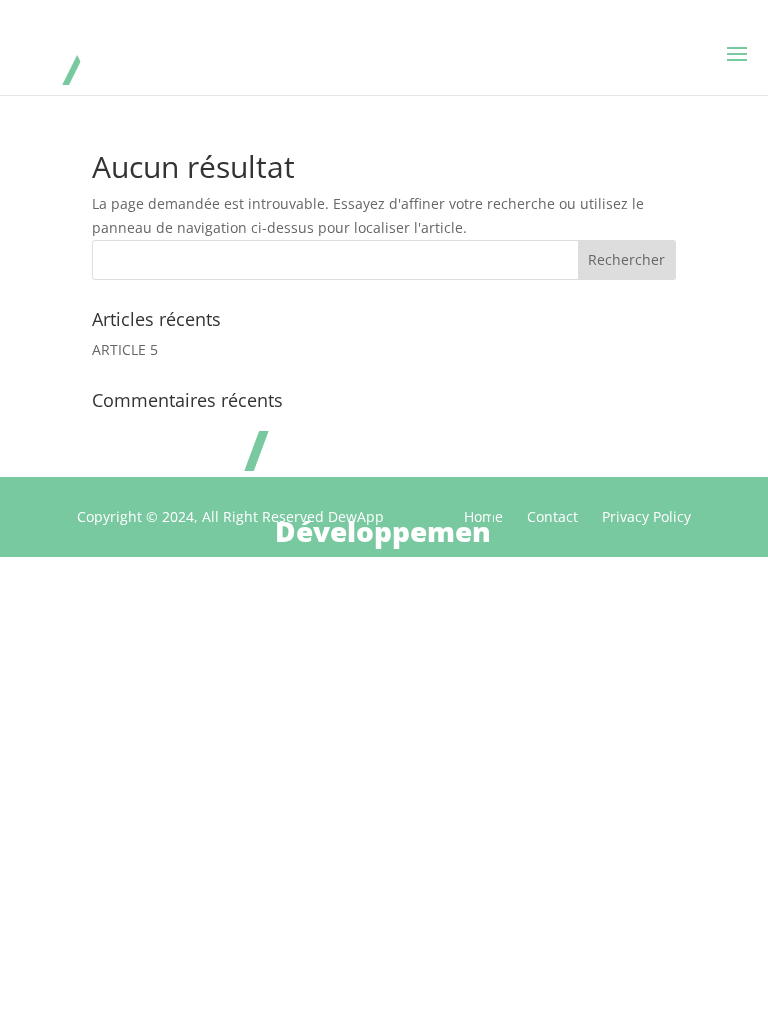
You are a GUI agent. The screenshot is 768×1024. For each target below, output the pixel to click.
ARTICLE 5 (125, 349)
